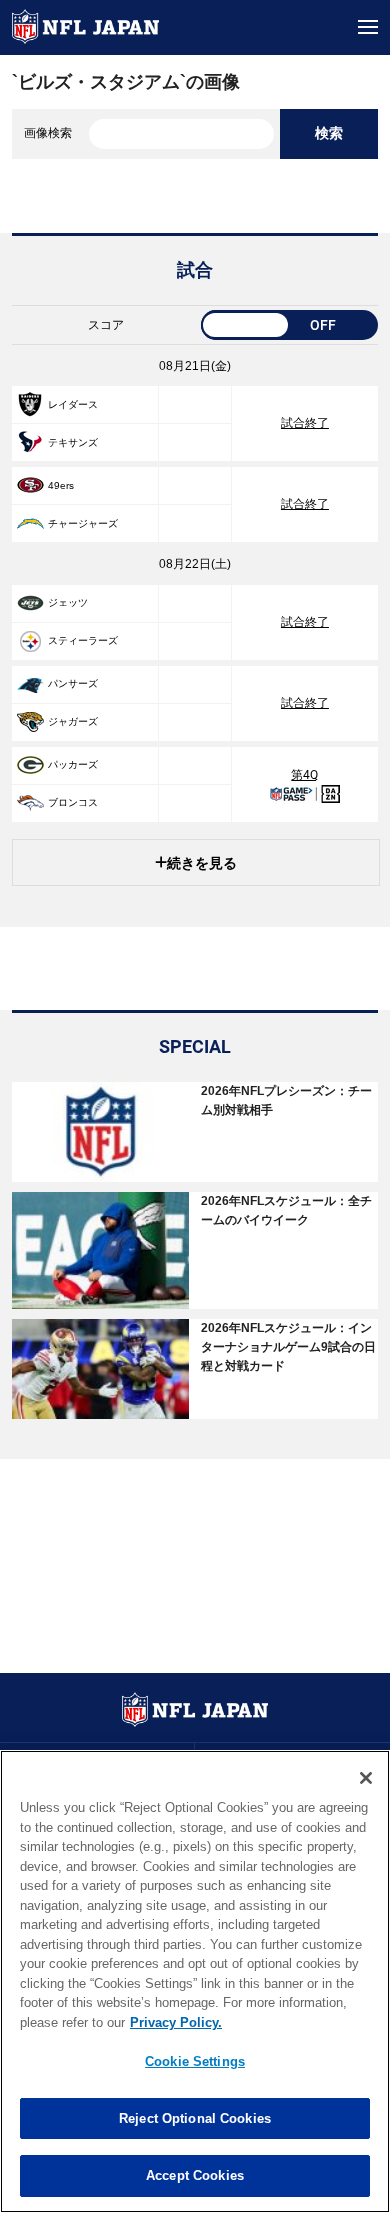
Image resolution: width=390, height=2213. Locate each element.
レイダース (73, 404)
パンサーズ (73, 683)
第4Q (304, 775)
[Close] (366, 1778)
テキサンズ (73, 442)
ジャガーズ (73, 721)
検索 (329, 133)
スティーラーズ (83, 640)
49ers (61, 485)
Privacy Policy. (176, 2022)
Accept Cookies (195, 2175)
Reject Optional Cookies (195, 2118)
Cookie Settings (195, 2061)
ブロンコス (73, 802)
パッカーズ (73, 764)
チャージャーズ (83, 523)
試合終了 (305, 423)
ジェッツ (68, 602)
